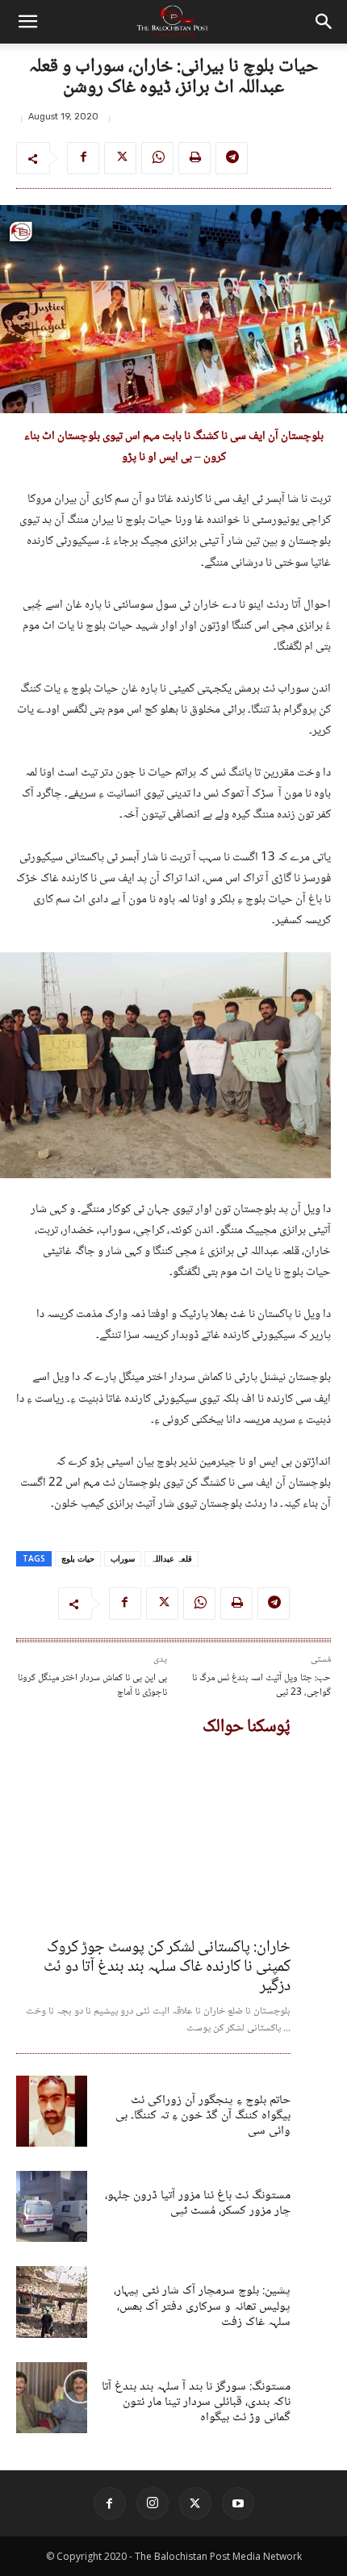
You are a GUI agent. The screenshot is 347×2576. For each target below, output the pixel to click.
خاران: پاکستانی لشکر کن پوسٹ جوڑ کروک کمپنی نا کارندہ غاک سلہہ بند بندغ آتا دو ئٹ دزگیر (167, 1968)
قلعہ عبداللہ (171, 1558)
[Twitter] (120, 158)
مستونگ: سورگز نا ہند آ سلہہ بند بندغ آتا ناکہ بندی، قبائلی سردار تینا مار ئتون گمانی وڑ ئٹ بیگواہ (196, 2402)
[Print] (194, 158)
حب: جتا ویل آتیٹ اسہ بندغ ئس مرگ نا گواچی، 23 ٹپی (261, 1685)
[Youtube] (238, 2503)
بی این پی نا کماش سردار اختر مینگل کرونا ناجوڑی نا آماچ (92, 1685)
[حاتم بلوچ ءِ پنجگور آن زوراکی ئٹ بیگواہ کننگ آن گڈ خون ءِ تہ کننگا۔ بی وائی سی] (52, 2111)
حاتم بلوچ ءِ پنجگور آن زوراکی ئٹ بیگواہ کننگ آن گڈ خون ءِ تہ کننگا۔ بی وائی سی (203, 2116)
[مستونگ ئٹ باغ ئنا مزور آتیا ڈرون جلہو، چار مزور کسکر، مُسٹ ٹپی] (52, 2206)
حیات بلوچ (78, 1558)
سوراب (123, 1558)
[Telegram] (232, 158)
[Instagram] (153, 2503)
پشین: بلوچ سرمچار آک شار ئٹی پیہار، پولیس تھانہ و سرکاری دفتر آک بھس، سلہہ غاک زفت (202, 2306)
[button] (27, 22)
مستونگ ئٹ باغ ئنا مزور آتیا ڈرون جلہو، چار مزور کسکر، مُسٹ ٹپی (198, 2203)
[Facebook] (83, 158)
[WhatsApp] (157, 158)
